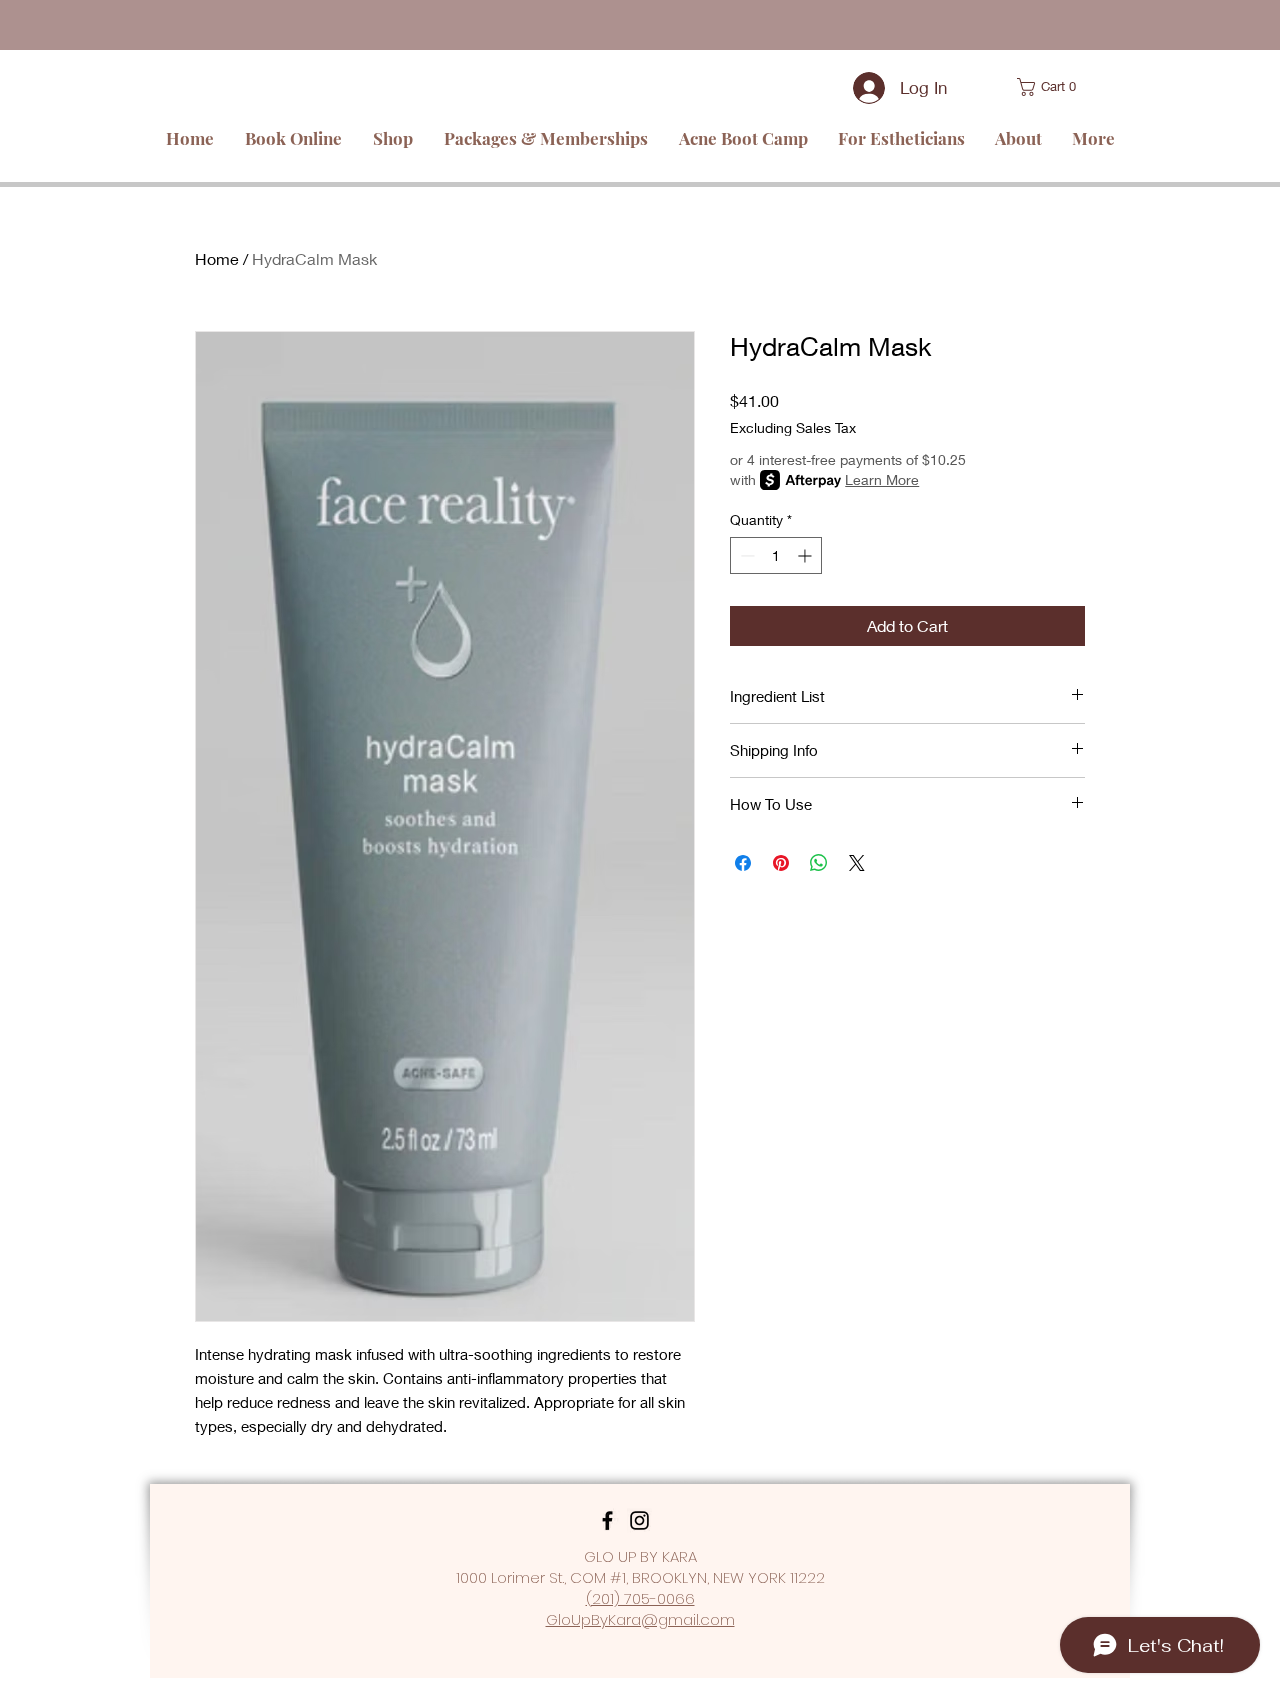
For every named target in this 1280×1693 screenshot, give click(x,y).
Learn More (882, 479)
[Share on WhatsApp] (819, 863)
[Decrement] (745, 555)
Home (217, 258)
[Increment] (806, 555)
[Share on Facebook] (743, 863)
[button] (1025, 87)
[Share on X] (857, 863)
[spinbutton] (776, 555)
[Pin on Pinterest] (781, 863)
